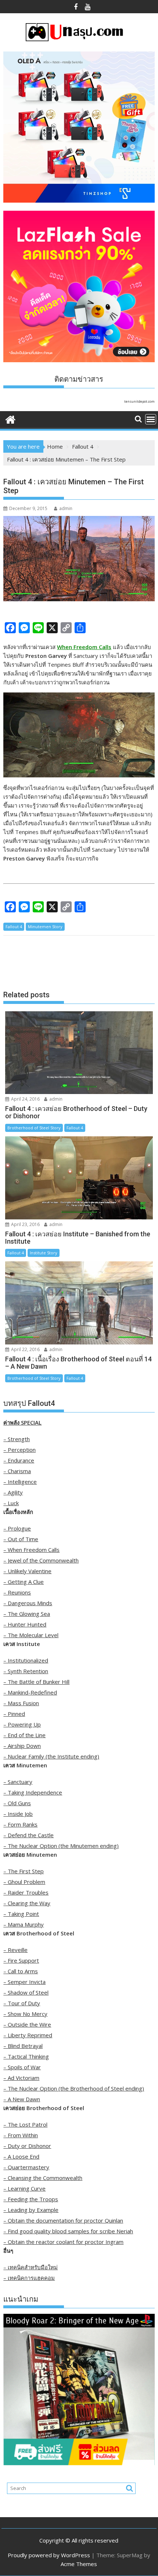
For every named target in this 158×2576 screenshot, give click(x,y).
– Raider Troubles (26, 1892)
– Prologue (17, 1528)
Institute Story (44, 1253)
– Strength (17, 1439)
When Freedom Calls (84, 647)
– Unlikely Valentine (27, 1571)
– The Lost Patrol (25, 2124)
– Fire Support (21, 1960)
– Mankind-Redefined (30, 1692)
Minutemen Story (45, 927)
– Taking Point (21, 1914)
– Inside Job (18, 1814)
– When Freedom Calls (31, 1550)
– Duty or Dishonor (27, 2146)
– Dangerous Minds (28, 1603)
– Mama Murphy (24, 1924)
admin (66, 508)
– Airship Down (22, 1746)
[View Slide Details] (79, 2389)
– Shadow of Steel (26, 1992)
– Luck (11, 1503)
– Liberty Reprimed (28, 2035)
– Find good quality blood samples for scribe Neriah (68, 2231)
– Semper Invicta (24, 1982)
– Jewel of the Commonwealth (41, 1560)
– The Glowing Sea (27, 1614)
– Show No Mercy (25, 2014)
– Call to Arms (21, 1971)
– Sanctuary (18, 1782)
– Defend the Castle (28, 1835)
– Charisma (17, 1471)
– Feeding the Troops (31, 2199)
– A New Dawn (22, 2099)
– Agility (13, 1492)
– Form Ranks (20, 1824)
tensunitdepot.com (139, 401)
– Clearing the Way (27, 1903)
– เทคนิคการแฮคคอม (29, 2278)
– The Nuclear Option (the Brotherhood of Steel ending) (74, 2088)
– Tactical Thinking (26, 2056)
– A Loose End (21, 2156)
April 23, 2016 (25, 1224)
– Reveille (15, 1950)
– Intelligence (20, 1482)
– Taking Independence (33, 1792)
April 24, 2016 (25, 1099)
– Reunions (17, 1592)
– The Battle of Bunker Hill (36, 1682)
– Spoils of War (22, 2067)
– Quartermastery (26, 2167)
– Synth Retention (26, 1671)
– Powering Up (22, 1724)
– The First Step (24, 1871)
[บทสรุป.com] (10, 419)
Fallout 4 (14, 927)
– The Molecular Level (31, 1635)
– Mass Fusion (21, 1703)
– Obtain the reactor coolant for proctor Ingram (63, 2242)
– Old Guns (17, 1803)
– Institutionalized (26, 1660)
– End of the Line (24, 1735)
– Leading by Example (31, 2210)
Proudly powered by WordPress (49, 2555)
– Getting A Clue (24, 1582)
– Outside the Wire (27, 2024)
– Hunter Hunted (25, 1624)
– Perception (19, 1450)
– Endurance (19, 1460)
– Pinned (14, 1714)
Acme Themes (79, 2564)
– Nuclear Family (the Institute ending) (51, 1756)
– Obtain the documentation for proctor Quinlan (63, 2220)
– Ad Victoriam (21, 2078)
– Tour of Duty (22, 2003)
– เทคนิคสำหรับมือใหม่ (30, 2267)
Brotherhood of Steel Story (34, 1128)
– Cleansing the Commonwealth (43, 2178)
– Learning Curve (24, 2188)
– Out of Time (21, 1539)
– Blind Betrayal (23, 2046)
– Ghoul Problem (24, 1882)
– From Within (21, 2135)
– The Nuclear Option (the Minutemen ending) (61, 1846)
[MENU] (151, 419)
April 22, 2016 (25, 1349)
